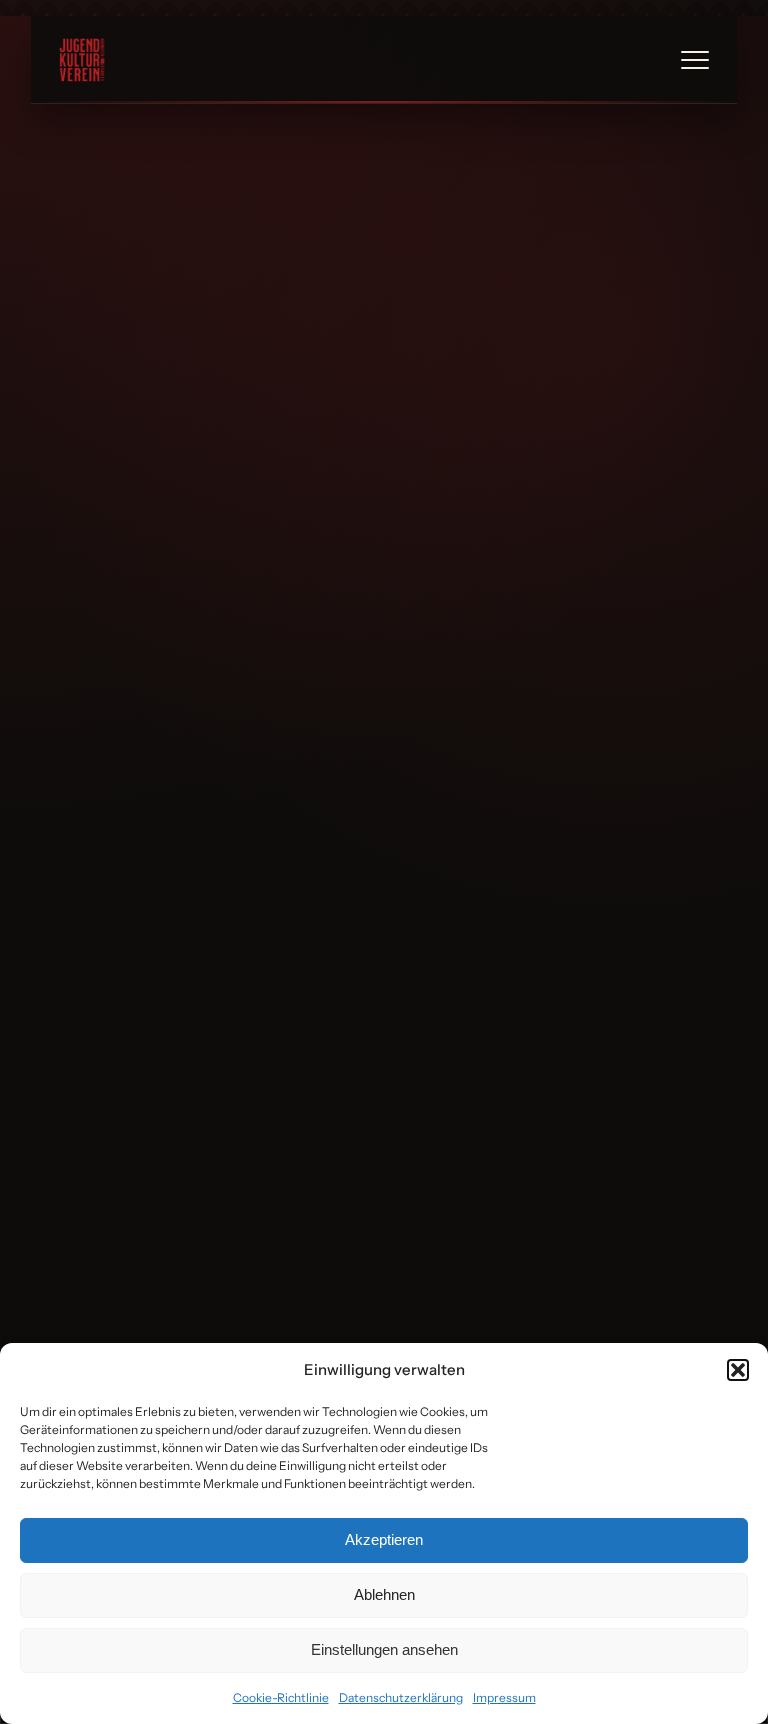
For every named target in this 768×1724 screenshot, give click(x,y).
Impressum (504, 1697)
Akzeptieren (384, 1539)
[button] (738, 1370)
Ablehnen (384, 1594)
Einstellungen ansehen (384, 1649)
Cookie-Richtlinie (281, 1697)
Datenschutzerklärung (401, 1697)
